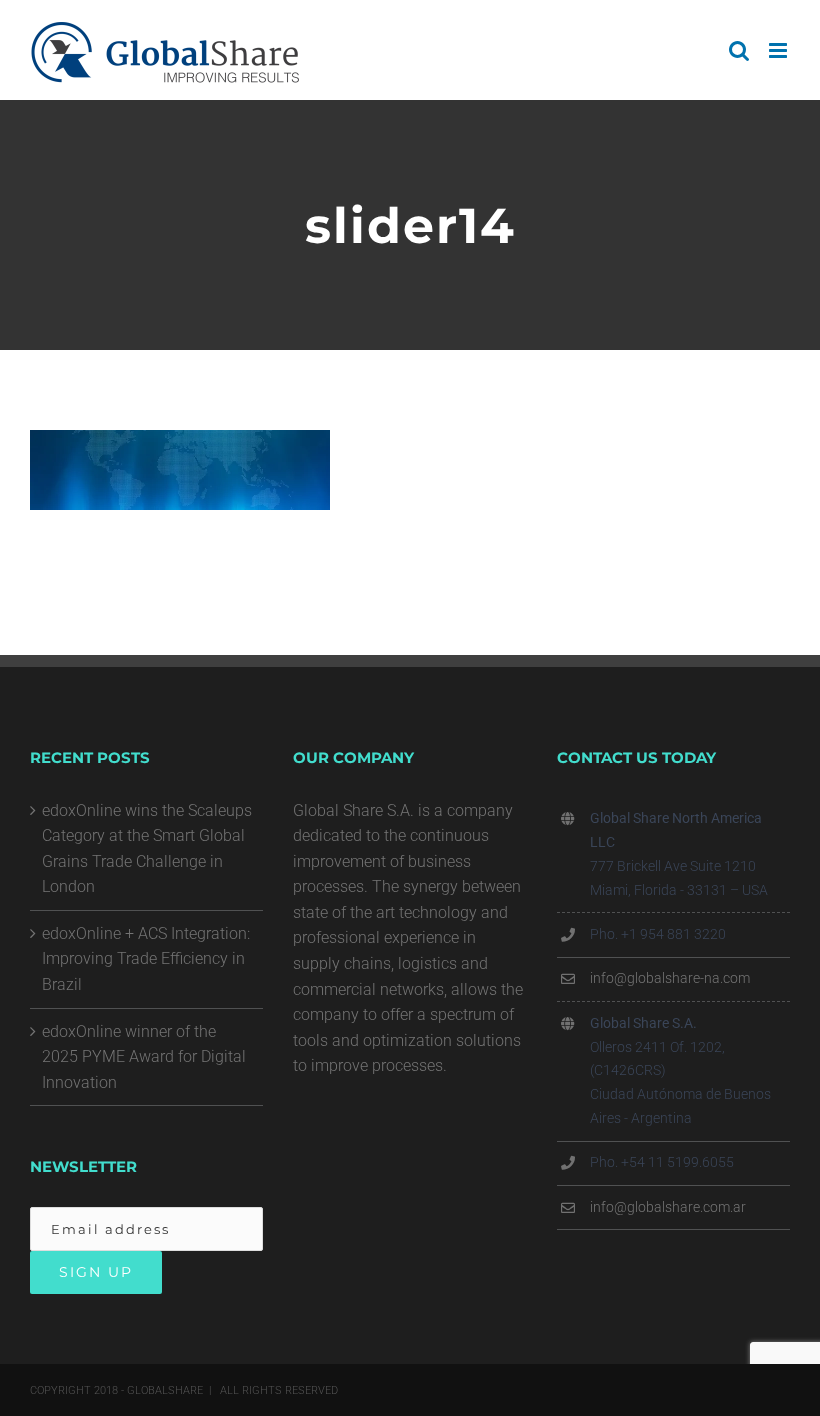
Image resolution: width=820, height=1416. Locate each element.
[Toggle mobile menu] (779, 50)
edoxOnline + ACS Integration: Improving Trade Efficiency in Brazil (146, 959)
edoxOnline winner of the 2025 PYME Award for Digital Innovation (144, 1057)
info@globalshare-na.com (670, 978)
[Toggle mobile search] (739, 50)
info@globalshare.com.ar (668, 1207)
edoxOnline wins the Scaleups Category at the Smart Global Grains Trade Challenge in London (147, 849)
